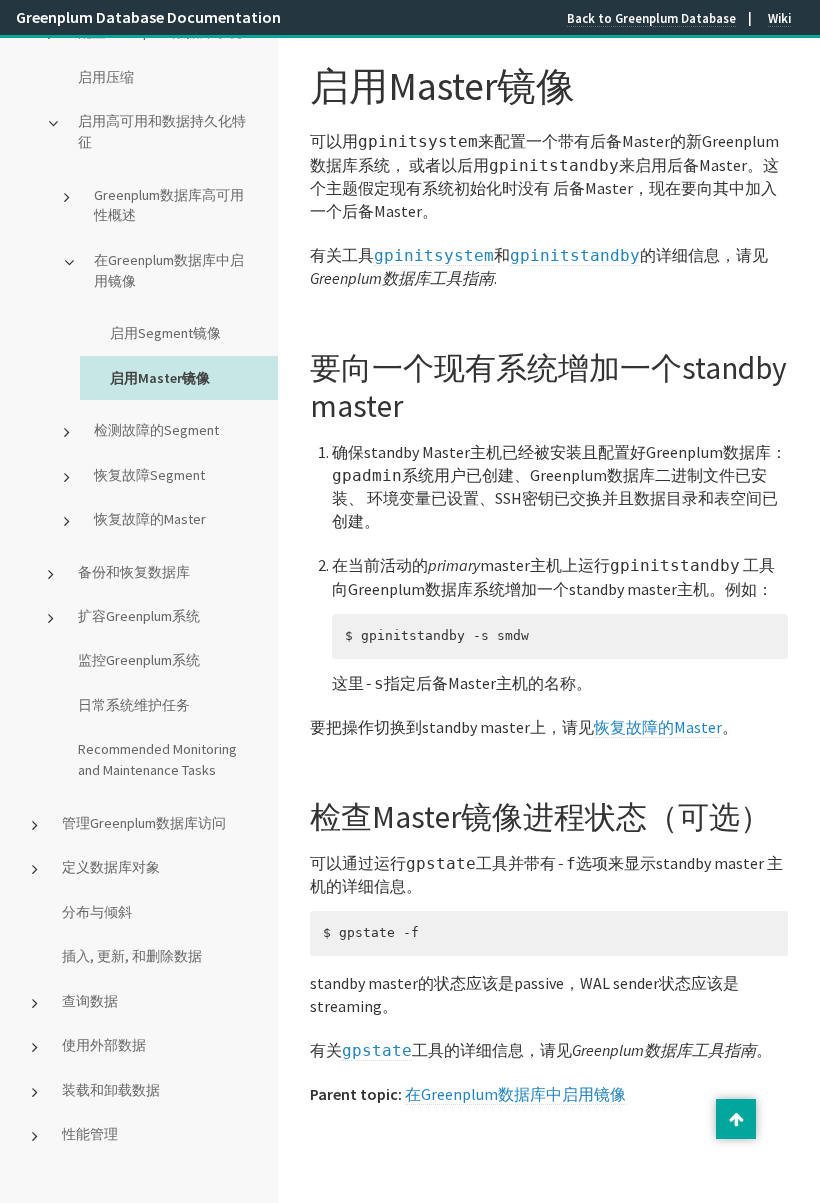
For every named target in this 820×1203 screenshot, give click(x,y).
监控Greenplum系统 (139, 660)
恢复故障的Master (150, 519)
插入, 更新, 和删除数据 (132, 956)
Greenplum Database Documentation (148, 17)
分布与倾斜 (97, 912)
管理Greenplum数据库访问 (144, 823)
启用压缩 (106, 77)
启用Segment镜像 (165, 333)
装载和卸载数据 (111, 1090)
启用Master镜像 (160, 378)
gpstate (377, 1050)
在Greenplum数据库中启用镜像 (169, 270)
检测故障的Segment (156, 430)
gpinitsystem (434, 255)
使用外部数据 (104, 1045)
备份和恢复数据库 (134, 572)
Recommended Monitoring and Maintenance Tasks (157, 759)
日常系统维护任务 (134, 705)
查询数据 (90, 1001)
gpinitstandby (575, 255)
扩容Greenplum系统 (139, 616)
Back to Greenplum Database (651, 18)
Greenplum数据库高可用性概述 (169, 205)
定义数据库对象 (111, 867)
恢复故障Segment (149, 475)
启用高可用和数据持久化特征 (162, 131)
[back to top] (736, 1119)
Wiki (779, 18)
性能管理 (90, 1134)
